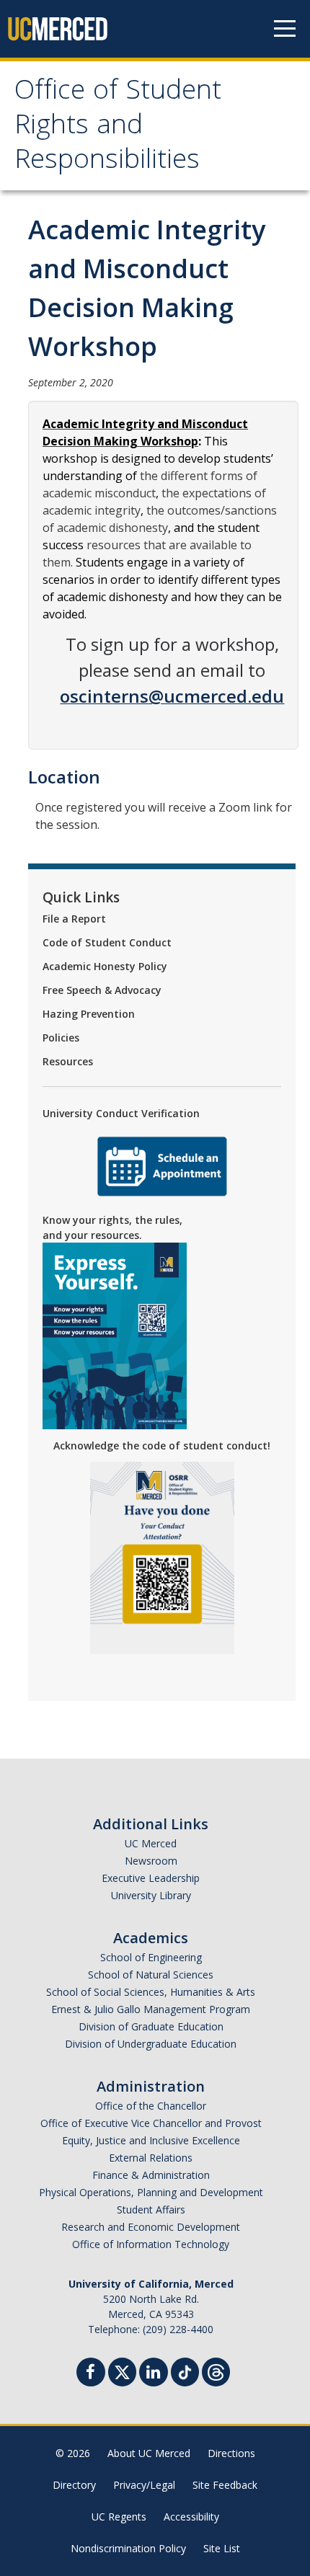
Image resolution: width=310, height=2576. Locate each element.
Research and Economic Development (151, 2227)
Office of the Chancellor (151, 2106)
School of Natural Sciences (151, 1975)
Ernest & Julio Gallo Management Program (151, 2009)
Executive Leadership (151, 1878)
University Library (151, 1895)
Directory (74, 2485)
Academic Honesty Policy (105, 966)
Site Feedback (225, 2485)
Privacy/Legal (144, 2485)
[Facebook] (91, 2374)
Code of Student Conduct (107, 942)
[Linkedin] (154, 2374)
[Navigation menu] (285, 29)
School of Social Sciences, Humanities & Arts (151, 1992)
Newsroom (151, 1861)
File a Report (74, 919)
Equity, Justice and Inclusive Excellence (151, 2140)
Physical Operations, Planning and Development (151, 2192)
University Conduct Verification (121, 1113)
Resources (68, 1061)
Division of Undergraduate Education (151, 2044)
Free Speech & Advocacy (102, 990)
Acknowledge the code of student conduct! (162, 1445)
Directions (231, 2453)
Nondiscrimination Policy (128, 2548)
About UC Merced (149, 2453)
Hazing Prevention (89, 1014)
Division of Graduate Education (151, 2026)
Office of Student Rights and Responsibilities (118, 128)
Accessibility (191, 2517)
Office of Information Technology (151, 2244)
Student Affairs (151, 2209)
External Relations (151, 2158)
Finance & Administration (151, 2175)
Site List (222, 2548)
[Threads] (216, 2370)
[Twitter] (122, 2370)
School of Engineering (151, 1957)
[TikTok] (185, 2370)
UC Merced (151, 1843)
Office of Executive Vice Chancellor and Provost (151, 2123)
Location (64, 777)
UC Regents (119, 2517)
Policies (61, 1038)
